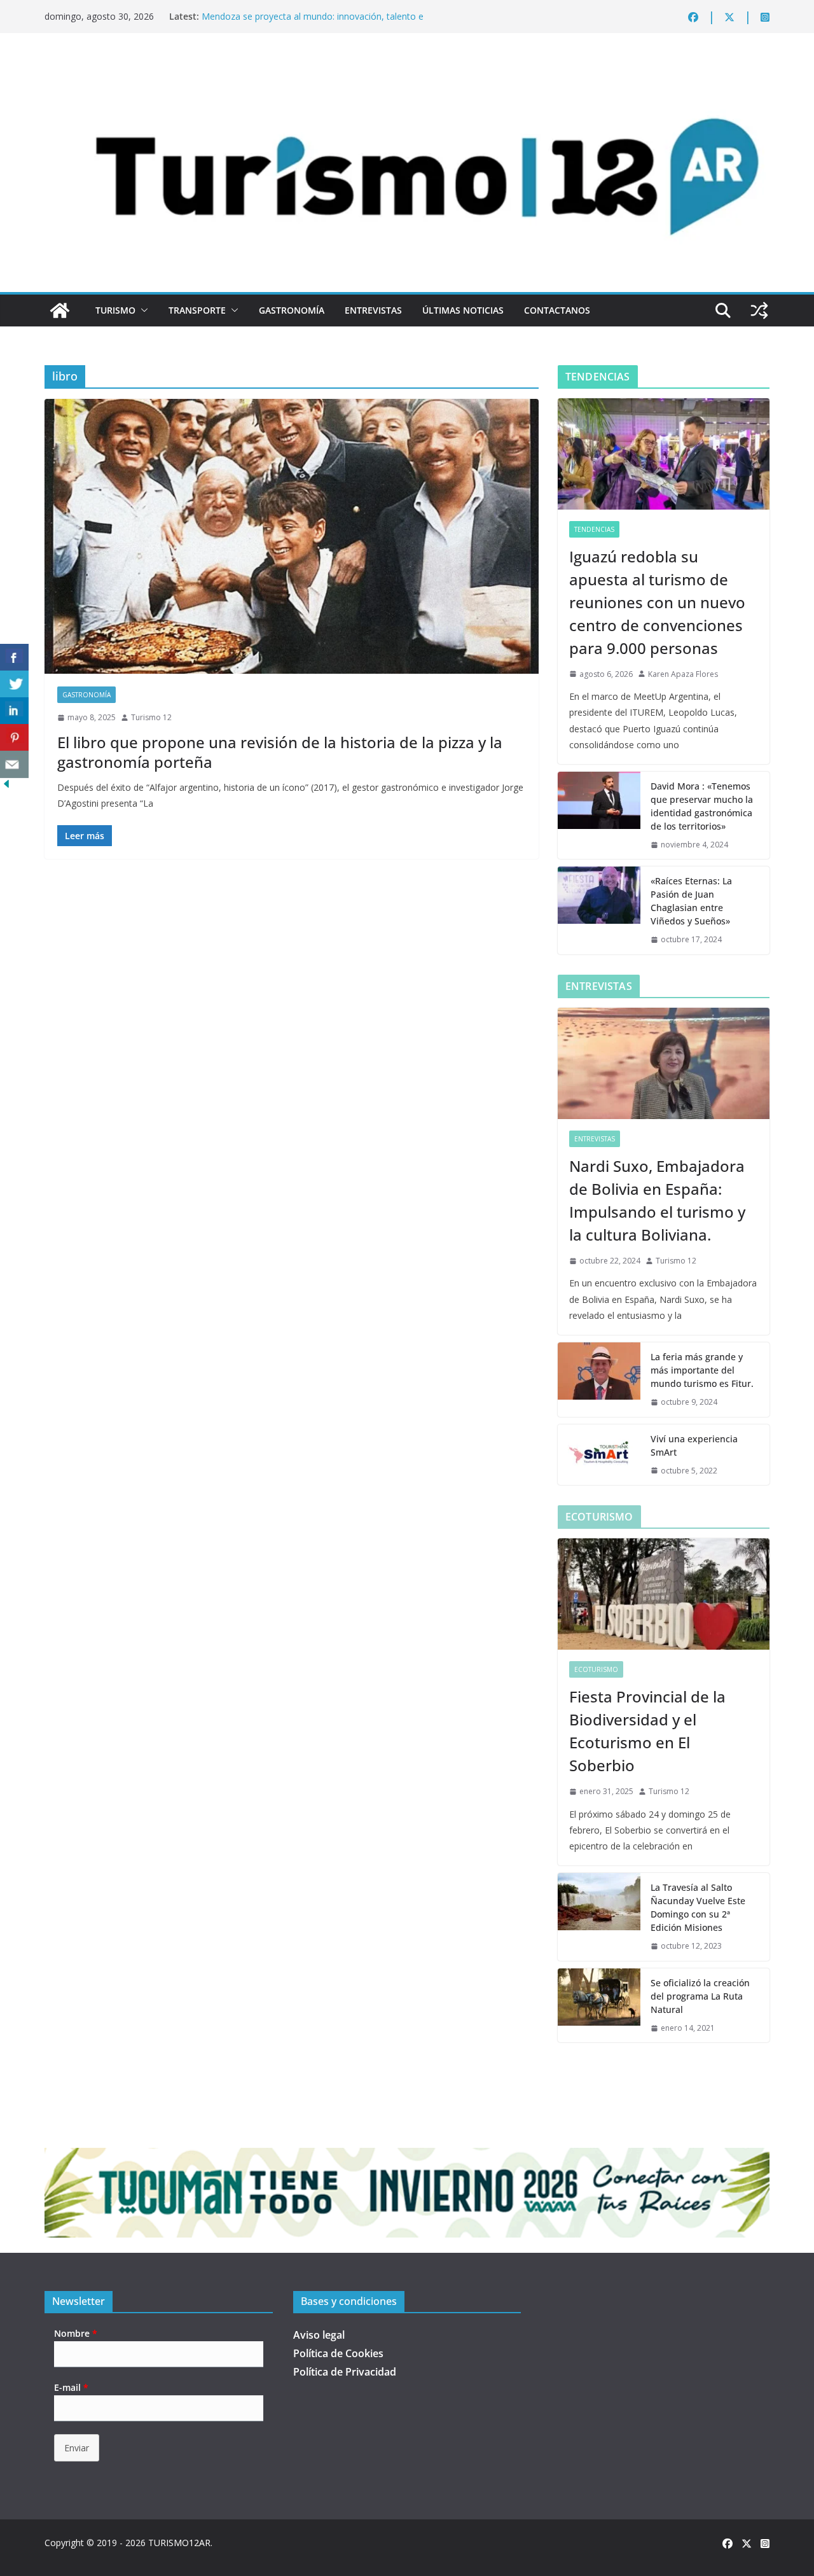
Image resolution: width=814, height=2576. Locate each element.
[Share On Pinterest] (14, 738)
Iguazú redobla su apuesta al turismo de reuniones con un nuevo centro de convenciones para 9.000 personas (657, 602)
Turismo (115, 310)
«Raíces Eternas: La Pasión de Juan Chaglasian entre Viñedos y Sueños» (691, 901)
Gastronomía (292, 310)
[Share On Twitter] (14, 684)
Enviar (77, 2448)
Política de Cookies (338, 2353)
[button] (142, 310)
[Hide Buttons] (6, 786)
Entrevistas (373, 310)
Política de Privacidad (345, 2372)
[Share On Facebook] (14, 658)
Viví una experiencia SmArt (694, 1445)
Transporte (197, 310)
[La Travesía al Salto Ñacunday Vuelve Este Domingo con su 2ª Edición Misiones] (599, 1917)
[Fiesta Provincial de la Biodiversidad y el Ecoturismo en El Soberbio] (664, 1594)
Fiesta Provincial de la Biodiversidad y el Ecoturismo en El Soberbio (647, 1731)
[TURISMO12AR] (407, 67)
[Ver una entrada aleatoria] (759, 310)
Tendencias (594, 529)
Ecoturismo (596, 1669)
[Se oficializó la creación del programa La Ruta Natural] (599, 2006)
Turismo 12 (151, 717)
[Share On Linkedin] (14, 711)
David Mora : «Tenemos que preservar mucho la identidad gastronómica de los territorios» (702, 806)
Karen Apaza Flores (683, 674)
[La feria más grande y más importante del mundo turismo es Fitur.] (599, 1380)
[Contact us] (14, 764)
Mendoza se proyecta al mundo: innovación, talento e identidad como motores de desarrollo (313, 23)
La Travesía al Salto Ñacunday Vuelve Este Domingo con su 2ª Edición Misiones (698, 1907)
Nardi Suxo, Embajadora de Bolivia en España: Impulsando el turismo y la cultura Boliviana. (657, 1200)
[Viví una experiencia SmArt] (599, 1455)
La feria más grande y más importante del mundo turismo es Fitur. (702, 1370)
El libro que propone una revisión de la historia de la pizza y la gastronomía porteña (280, 752)
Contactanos (557, 310)
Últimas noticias (463, 310)
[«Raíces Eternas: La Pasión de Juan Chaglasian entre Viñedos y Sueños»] (599, 910)
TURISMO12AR (179, 2543)
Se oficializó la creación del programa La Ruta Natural (700, 1996)
